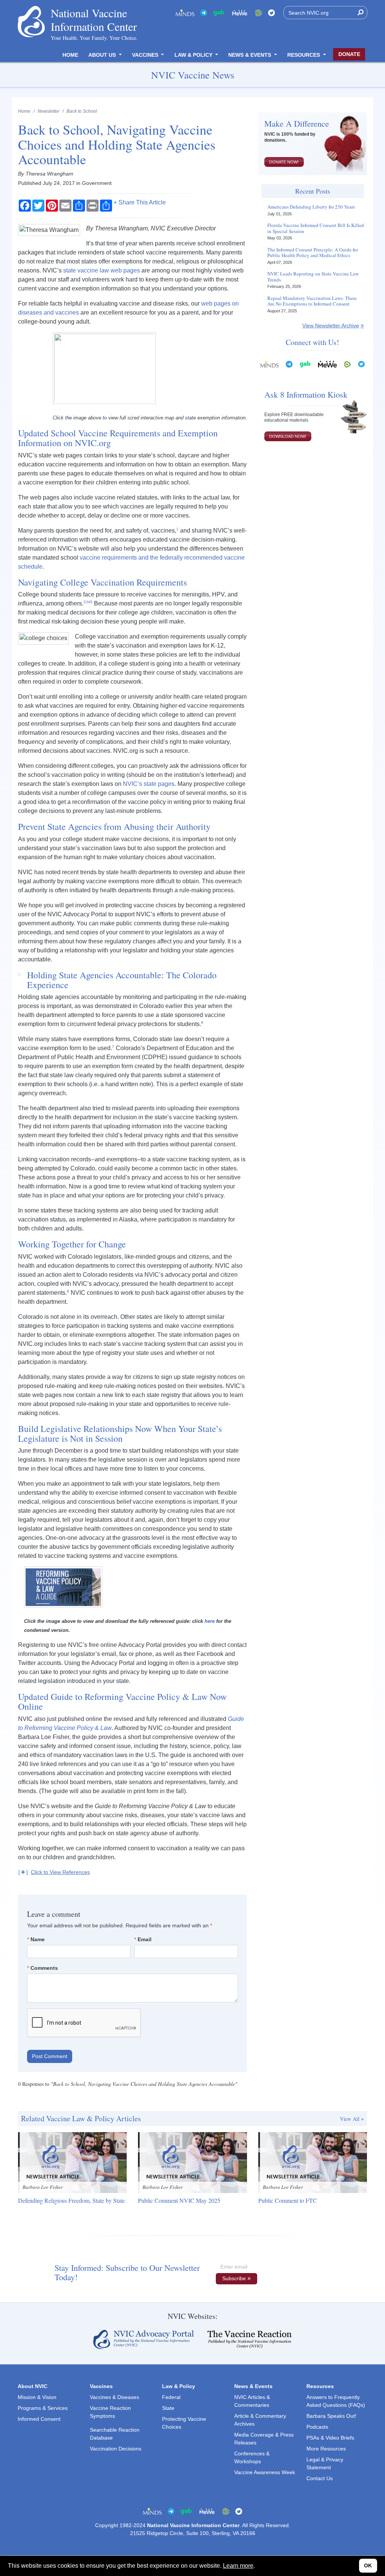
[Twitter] (271, 13)
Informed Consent (39, 2419)
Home (70, 55)
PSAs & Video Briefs (330, 2438)
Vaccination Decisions (116, 2449)
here (210, 1621)
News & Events (250, 55)
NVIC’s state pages (149, 784)
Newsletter (49, 111)
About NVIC (33, 2386)
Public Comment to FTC (288, 2200)
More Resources (326, 2449)
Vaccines (146, 55)
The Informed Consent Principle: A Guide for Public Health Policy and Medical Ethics (313, 253)
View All (350, 2119)
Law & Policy (194, 55)
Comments (44, 1968)
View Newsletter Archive (331, 325)
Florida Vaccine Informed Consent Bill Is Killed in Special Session (316, 228)
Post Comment (50, 2056)
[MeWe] (327, 364)
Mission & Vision (37, 2397)
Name (38, 1939)
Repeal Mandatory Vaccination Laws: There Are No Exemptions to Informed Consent (312, 301)
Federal (171, 2397)
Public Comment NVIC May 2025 (179, 2200)
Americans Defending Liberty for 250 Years (311, 207)
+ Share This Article (140, 203)
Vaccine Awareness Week (265, 2472)
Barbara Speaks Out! (331, 2416)
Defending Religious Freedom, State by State (71, 2200)
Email (145, 1939)
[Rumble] (259, 13)
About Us (103, 55)
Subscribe (234, 2278)
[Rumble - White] (347, 364)
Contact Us (320, 2478)
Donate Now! (284, 162)
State (168, 2408)
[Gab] (219, 13)
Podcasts (317, 2427)
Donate (349, 54)
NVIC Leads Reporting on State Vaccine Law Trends (313, 277)
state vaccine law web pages (102, 270)
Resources (304, 55)
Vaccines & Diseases (114, 2397)
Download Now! (288, 436)
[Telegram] (204, 13)
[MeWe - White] (240, 13)
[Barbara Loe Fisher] (72, 2162)
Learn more (238, 2566)
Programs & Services (43, 2408)
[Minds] (185, 13)
